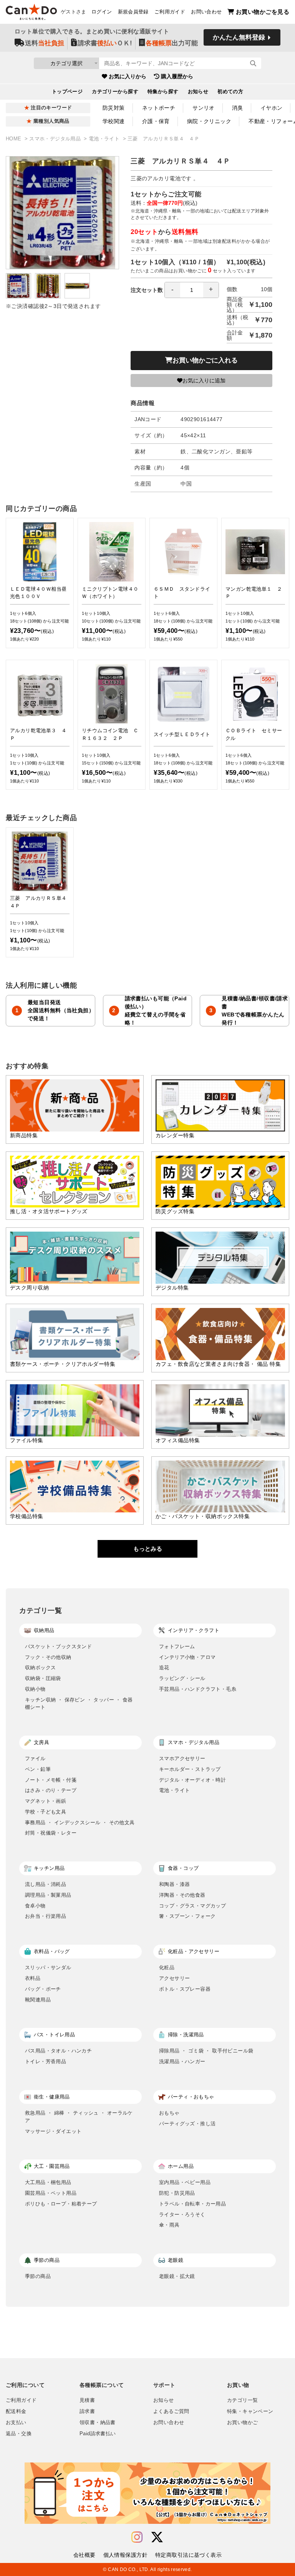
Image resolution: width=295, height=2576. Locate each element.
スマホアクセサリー (182, 1758)
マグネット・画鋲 (46, 1801)
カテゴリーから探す (115, 92)
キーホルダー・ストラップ (190, 1769)
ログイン (102, 12)
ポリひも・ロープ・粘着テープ (61, 2204)
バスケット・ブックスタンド (58, 1646)
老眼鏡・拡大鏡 (177, 2276)
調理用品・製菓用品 (48, 1895)
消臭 (238, 108)
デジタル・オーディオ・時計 (192, 1780)
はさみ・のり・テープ (51, 1790)
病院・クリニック (209, 121)
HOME (14, 139)
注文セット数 (147, 290)
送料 (45, 43)
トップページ (67, 92)
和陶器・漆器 (174, 1884)
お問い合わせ (206, 12)
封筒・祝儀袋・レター (51, 1833)
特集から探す (163, 92)
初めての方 (230, 92)
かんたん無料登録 (239, 37)
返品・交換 (19, 2434)
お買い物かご (242, 2423)
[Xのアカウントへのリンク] (157, 2537)
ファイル (35, 1758)
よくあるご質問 (171, 2411)
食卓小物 (35, 1906)
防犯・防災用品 (177, 2193)
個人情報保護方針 (125, 2555)
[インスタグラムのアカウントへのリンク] (137, 2537)
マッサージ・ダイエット (53, 2131)
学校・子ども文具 (46, 1812)
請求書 (87, 2411)
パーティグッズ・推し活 (187, 2124)
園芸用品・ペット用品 (51, 2193)
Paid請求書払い (98, 2434)
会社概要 (85, 2555)
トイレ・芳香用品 (46, 2061)
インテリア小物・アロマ (187, 1657)
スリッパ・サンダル (48, 1967)
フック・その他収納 (48, 1657)
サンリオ (204, 108)
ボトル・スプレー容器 (185, 1989)
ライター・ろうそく (182, 2214)
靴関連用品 (38, 2000)
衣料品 (33, 1978)
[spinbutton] (192, 290)
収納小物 (35, 1689)
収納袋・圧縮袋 (43, 1678)
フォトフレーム (177, 1646)
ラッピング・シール (182, 1678)
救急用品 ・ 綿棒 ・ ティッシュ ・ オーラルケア (79, 2117)
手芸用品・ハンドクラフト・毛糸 (198, 1689)
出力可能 (172, 43)
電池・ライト (105, 139)
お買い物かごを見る (263, 12)
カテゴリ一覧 (242, 2400)
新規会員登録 (133, 12)
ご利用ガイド (170, 12)
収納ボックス (40, 1668)
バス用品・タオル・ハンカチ (58, 2051)
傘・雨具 (169, 2225)
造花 (164, 1668)
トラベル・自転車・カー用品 (192, 2204)
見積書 (87, 2400)
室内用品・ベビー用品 (185, 2182)
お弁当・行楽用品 (46, 1916)
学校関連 (114, 121)
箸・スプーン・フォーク (187, 1916)
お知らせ (198, 92)
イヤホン (272, 108)
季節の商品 (38, 2276)
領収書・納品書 (98, 2423)
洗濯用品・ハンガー (182, 2061)
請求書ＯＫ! (105, 43)
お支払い (16, 2423)
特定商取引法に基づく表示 (188, 2555)
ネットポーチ (159, 108)
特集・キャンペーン (250, 2411)
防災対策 (114, 108)
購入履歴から (177, 76)
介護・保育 (156, 121)
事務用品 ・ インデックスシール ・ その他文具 (80, 1822)
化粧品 (167, 1967)
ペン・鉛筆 (38, 1769)
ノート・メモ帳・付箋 (51, 1780)
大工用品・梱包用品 (48, 2182)
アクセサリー (174, 1978)
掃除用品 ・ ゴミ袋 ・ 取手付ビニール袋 (206, 2051)
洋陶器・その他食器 (182, 1895)
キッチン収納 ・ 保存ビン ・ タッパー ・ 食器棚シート (79, 1704)
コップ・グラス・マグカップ (192, 1906)
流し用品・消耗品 (46, 1884)
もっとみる (148, 1549)
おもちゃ (169, 2113)
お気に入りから (128, 76)
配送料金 (16, 2411)
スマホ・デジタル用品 (56, 139)
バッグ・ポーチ (43, 1989)
